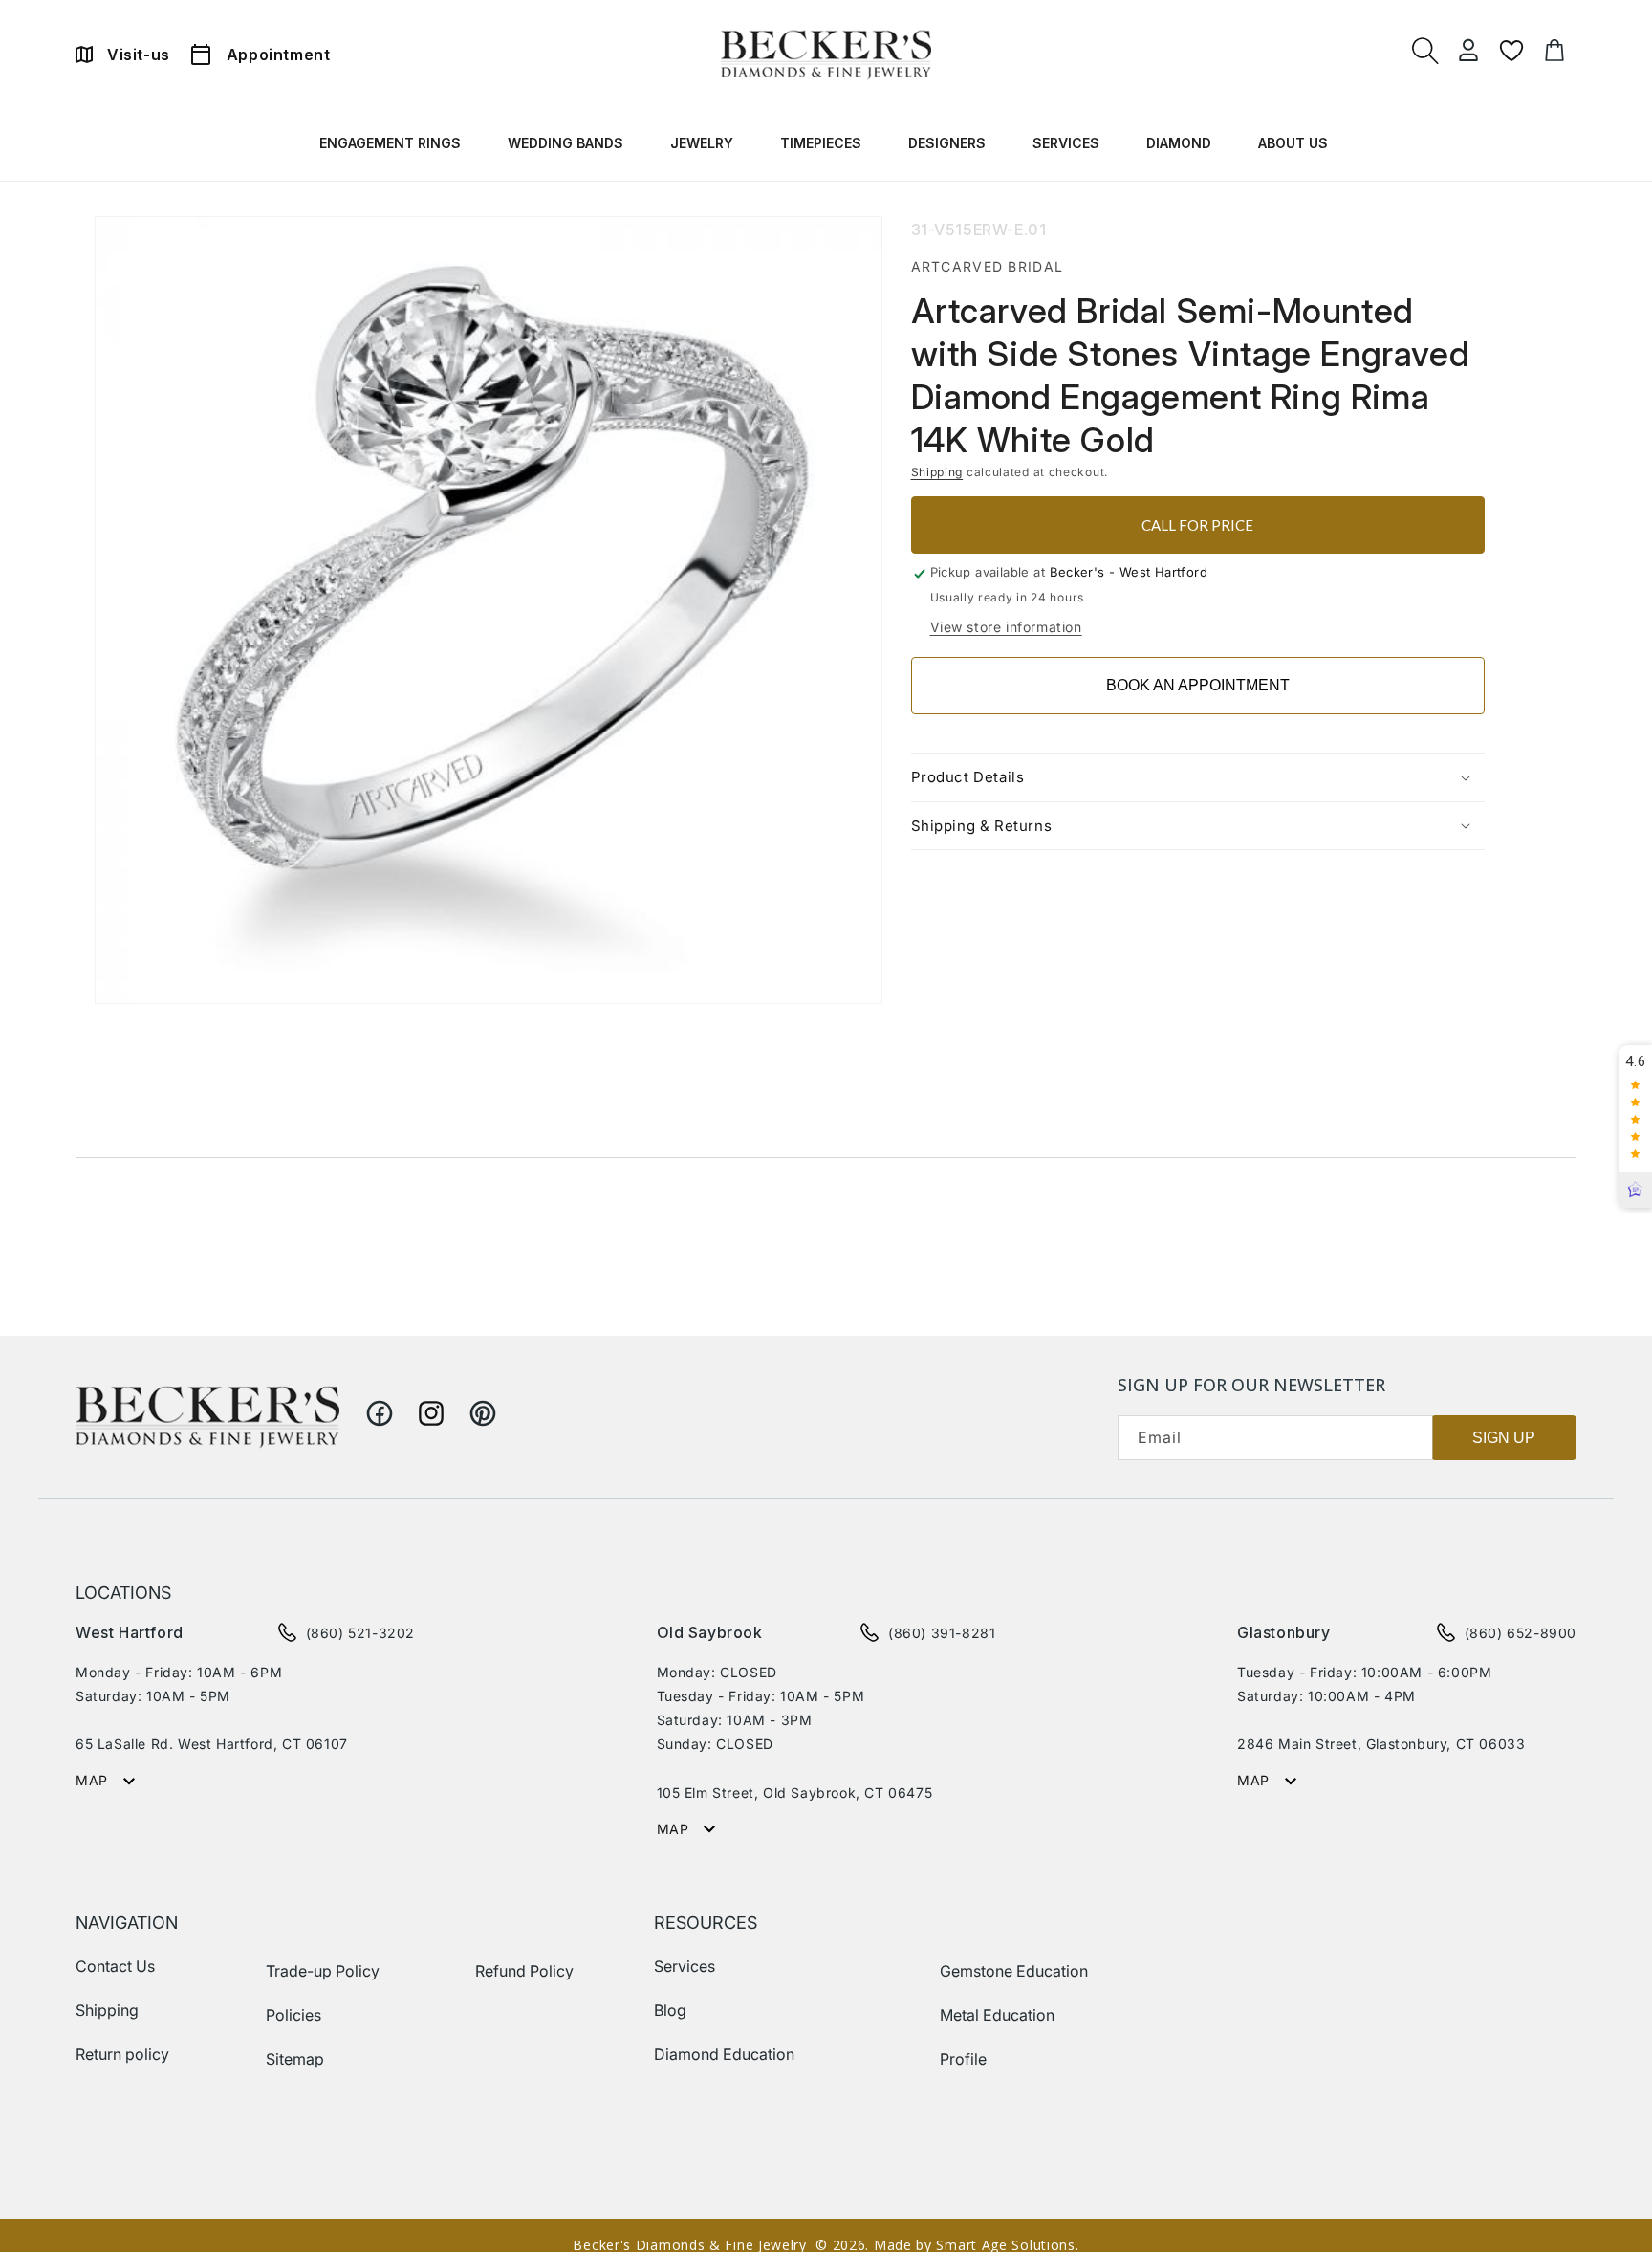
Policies (293, 2015)
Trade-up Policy (323, 1971)
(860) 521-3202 (360, 1633)
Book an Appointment (1198, 685)
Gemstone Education (1014, 1971)
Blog (670, 2010)
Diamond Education (724, 2054)
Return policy (122, 2054)
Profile (963, 2059)
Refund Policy (524, 1971)
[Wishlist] (1511, 51)
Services (685, 1966)
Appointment (279, 55)
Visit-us (139, 55)
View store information (1006, 627)
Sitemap (295, 2059)
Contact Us (115, 1966)
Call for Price (1197, 525)
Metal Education (997, 2015)
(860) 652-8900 (1521, 1633)
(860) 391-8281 (942, 1633)
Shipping (937, 472)
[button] (392, 147)
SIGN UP (1504, 1438)
